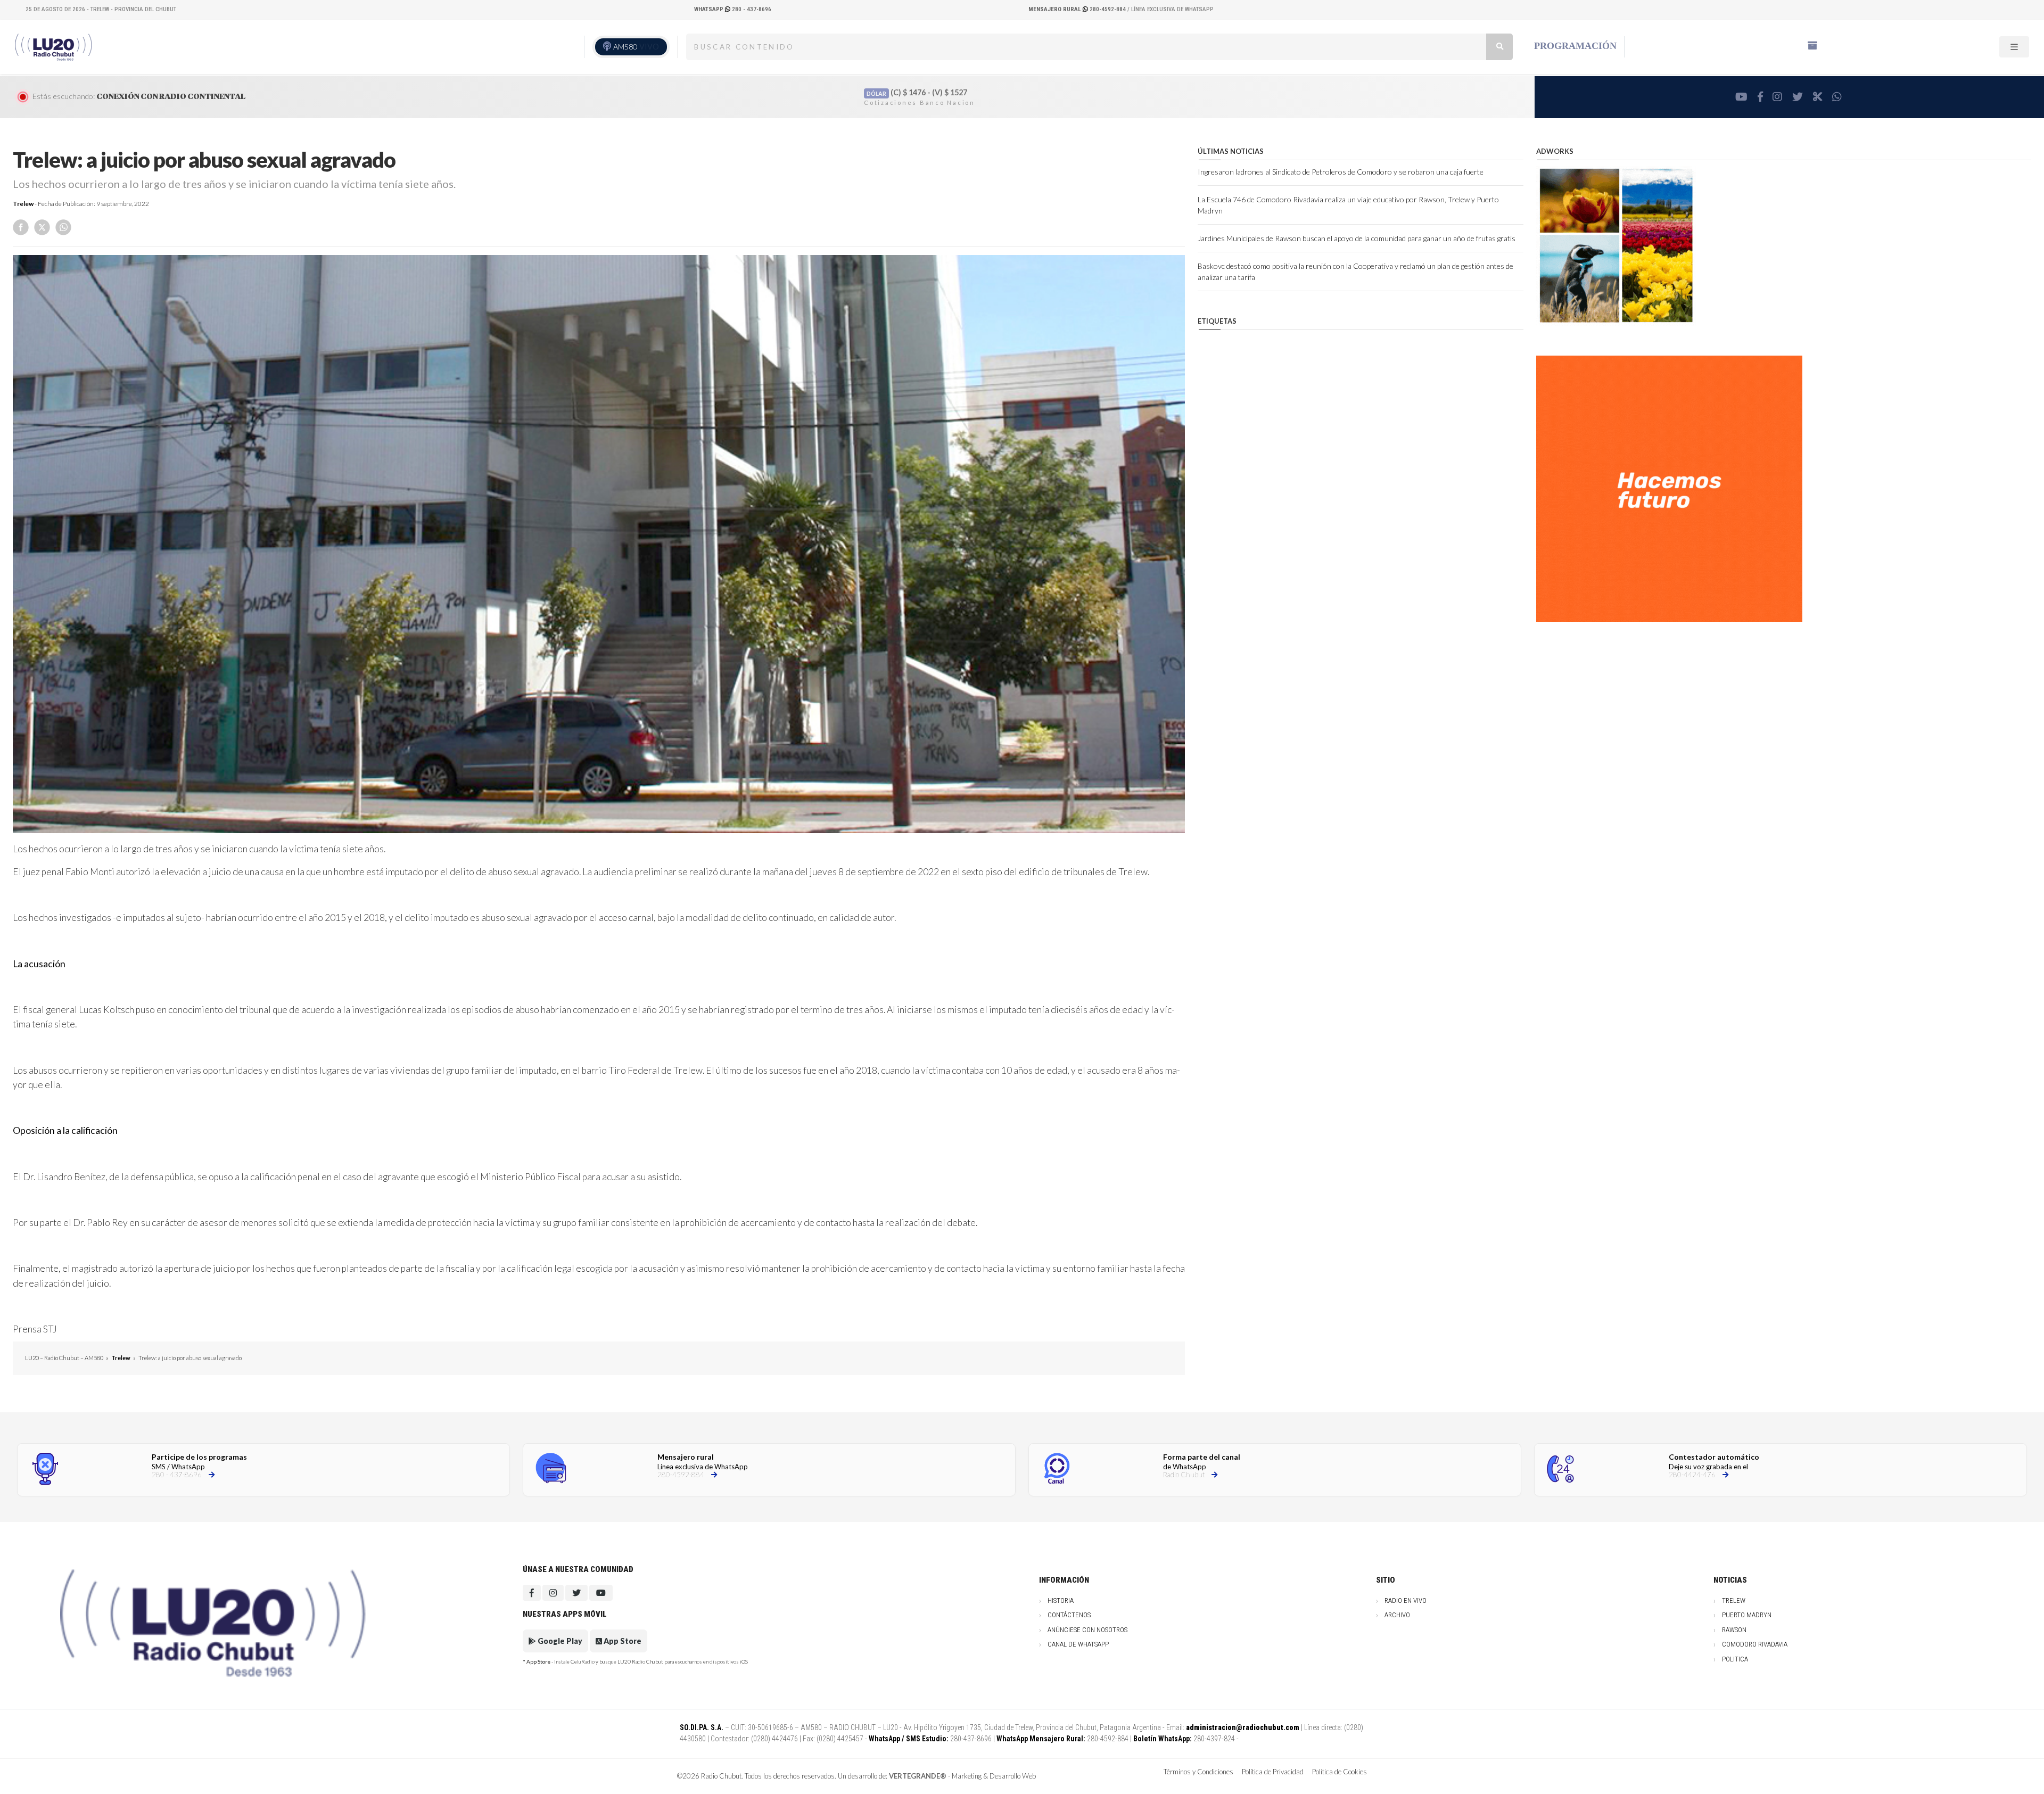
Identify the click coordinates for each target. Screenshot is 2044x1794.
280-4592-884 (1078, 9)
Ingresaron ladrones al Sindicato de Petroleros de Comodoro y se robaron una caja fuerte (1341, 172)
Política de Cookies (1340, 1772)
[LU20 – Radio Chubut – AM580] (54, 47)
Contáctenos (1069, 1615)
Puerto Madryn (1747, 1615)
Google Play (559, 1641)
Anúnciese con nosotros (1087, 1630)
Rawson (1734, 1630)
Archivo (1397, 1615)
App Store (622, 1641)
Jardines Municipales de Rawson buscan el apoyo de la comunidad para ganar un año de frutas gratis (1357, 238)
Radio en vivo (1406, 1600)
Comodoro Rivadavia (1755, 1644)
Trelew (23, 204)
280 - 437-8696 (733, 9)
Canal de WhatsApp (1078, 1644)
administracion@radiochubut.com (1243, 1727)
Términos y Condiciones (1198, 1772)
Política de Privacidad (1273, 1772)
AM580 (636, 47)
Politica (1735, 1659)
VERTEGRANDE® (918, 1776)
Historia (1061, 1600)
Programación (1575, 46)
